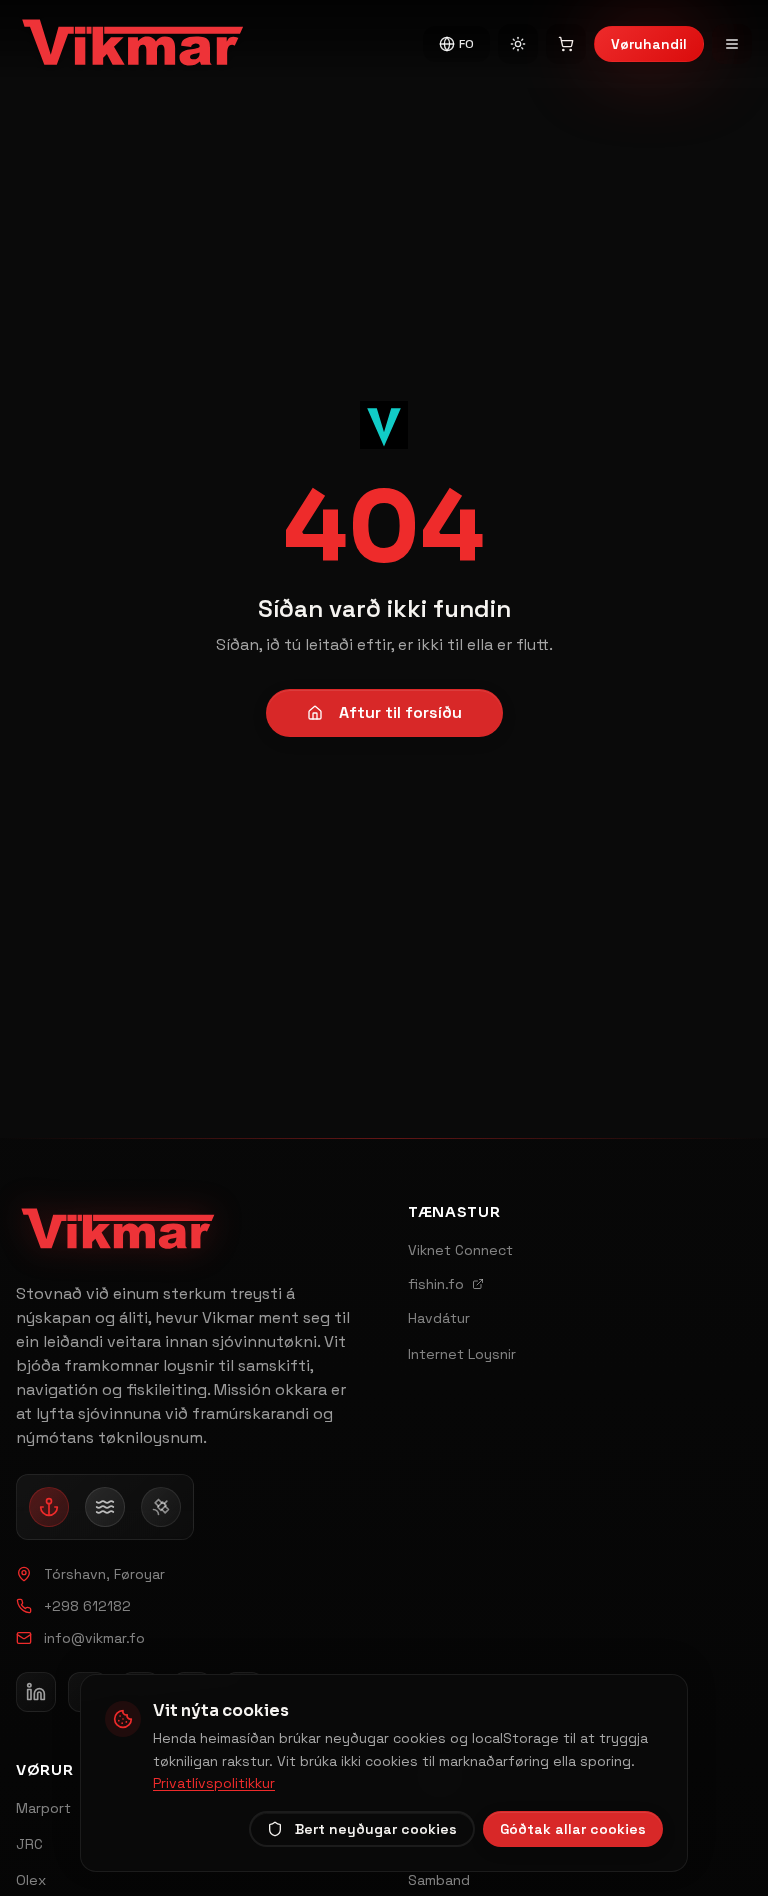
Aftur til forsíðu (400, 712)
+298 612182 (87, 1606)
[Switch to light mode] (518, 44)
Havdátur (439, 1318)
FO (466, 44)
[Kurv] (566, 44)
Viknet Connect (460, 1250)
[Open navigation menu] (732, 44)
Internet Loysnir (462, 1354)
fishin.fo (436, 1284)
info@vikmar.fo (94, 1638)
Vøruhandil (649, 44)
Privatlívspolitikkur (214, 1783)
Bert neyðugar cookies (376, 1829)
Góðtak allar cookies (573, 1829)
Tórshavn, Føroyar (104, 1574)
